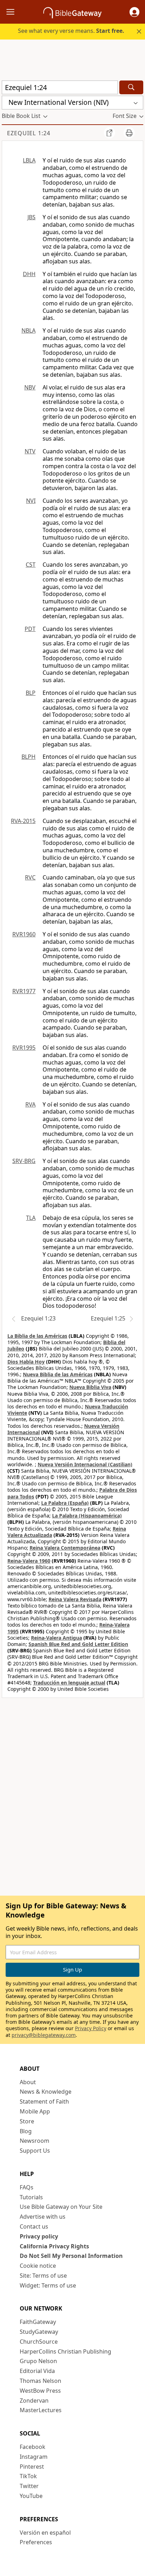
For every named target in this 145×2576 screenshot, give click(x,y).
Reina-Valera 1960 (29, 1561)
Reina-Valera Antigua (56, 1638)
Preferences (36, 2542)
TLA (31, 1218)
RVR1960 (24, 934)
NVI (31, 501)
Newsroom (34, 2141)
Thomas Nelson (40, 2381)
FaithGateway (38, 2322)
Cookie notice (38, 2266)
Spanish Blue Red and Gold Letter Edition (78, 1644)
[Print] (129, 133)
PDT (30, 629)
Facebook (33, 2447)
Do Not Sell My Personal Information (71, 2256)
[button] (134, 12)
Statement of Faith (44, 2101)
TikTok (28, 2476)
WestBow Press (40, 2391)
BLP (31, 693)
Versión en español (45, 2533)
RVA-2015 (23, 821)
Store (27, 2121)
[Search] (131, 87)
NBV (30, 387)
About (28, 2082)
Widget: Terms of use (48, 2285)
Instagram (34, 2457)
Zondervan (34, 2401)
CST (31, 565)
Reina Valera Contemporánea (65, 1548)
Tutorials (31, 2197)
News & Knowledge (46, 2092)
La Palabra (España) (65, 1503)
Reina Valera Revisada (75, 1599)
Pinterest (32, 2467)
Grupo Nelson (38, 2361)
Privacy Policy (91, 2028)
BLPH (29, 757)
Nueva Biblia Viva (90, 1387)
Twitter (29, 2486)
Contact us (34, 2226)
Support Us (35, 2151)
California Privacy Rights (54, 2246)
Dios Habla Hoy (26, 1362)
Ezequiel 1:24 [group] (29, 133)
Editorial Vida (37, 2371)
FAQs (27, 2187)
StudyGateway (39, 2332)
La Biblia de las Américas (37, 1336)
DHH (29, 274)
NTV (30, 451)
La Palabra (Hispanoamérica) (87, 1516)
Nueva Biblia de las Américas (58, 1374)
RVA (30, 1104)
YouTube (31, 2496)
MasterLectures (41, 2410)
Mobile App (35, 2111)
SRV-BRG (24, 1161)
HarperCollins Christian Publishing (65, 2351)
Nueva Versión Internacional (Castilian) (85, 1464)
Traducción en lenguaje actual (69, 1683)
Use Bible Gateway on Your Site (61, 2207)
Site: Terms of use (43, 2276)
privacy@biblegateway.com (44, 2035)
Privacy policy (39, 2236)
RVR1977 (24, 991)
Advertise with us (43, 2217)
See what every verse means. (71, 31)
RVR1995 (24, 1048)
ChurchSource (39, 2342)
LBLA (29, 160)
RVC (30, 877)
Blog (26, 2131)
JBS (31, 217)
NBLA (29, 330)
